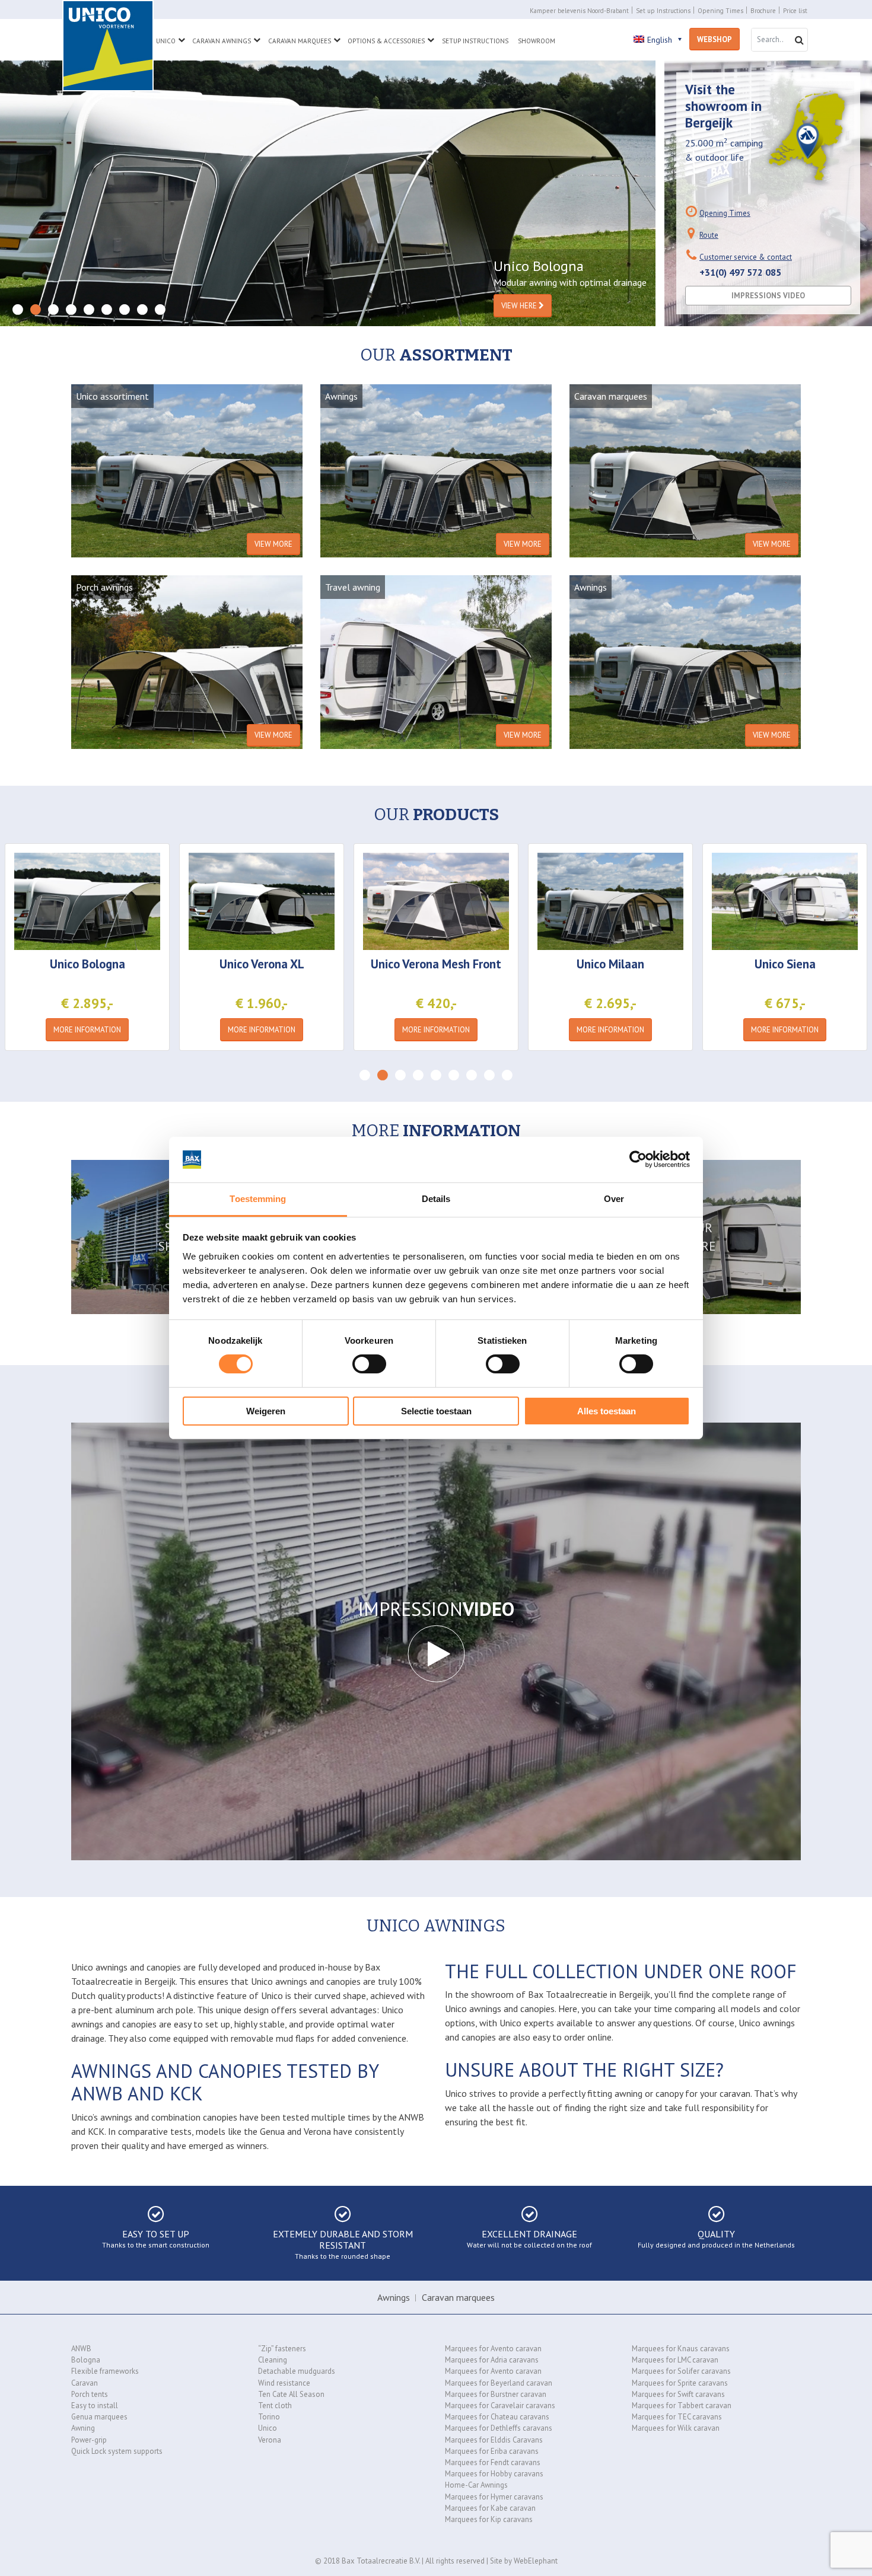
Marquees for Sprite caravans (680, 2383)
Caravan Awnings (222, 41)
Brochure (763, 11)
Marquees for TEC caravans (677, 2417)
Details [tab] (436, 1199)
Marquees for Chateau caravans (497, 2417)
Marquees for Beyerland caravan (499, 2383)
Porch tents (90, 2394)
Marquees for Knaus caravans (681, 2349)
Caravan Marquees (300, 41)
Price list (795, 11)
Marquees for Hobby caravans (494, 2474)
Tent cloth (275, 2406)
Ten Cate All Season (291, 2394)
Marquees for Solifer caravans (681, 2371)
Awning (83, 2428)
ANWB (81, 2349)
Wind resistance (284, 2383)
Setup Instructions (475, 41)
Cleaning (273, 2360)
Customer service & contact (746, 257)
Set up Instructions (663, 11)
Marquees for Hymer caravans (494, 2497)
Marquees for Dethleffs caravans (499, 2428)
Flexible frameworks (105, 2371)
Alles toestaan (607, 1411)
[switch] (369, 1364)
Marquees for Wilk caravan (676, 2428)
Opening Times (720, 11)
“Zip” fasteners (282, 2349)
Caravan (85, 2383)
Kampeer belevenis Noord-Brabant (579, 11)
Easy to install (95, 2406)
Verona (270, 2440)
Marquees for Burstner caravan (496, 2394)
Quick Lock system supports (117, 2451)
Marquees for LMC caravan (675, 2360)
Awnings (394, 2297)
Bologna (86, 2360)
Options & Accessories (386, 41)
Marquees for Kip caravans (489, 2519)
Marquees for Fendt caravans (493, 2462)
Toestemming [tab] (258, 1199)
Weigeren (266, 1411)
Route (709, 235)
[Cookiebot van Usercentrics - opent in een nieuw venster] (638, 1159)
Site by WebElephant (524, 2561)
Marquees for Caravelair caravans (500, 2406)
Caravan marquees (458, 2297)
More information (87, 1030)
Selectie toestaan (436, 1411)
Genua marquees (99, 2417)
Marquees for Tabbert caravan (682, 2406)
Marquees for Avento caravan (493, 2349)
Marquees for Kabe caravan (490, 2508)
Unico (166, 41)
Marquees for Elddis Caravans (494, 2440)
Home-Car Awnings (476, 2485)
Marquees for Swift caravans (678, 2394)
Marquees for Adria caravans (492, 2360)
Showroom (537, 41)
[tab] (18, 310)
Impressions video (768, 296)
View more (273, 544)
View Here (520, 306)
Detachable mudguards (297, 2371)
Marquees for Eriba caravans (492, 2451)
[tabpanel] (328, 193)
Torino (269, 2417)
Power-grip (89, 2440)
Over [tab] (614, 1199)
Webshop (715, 39)
